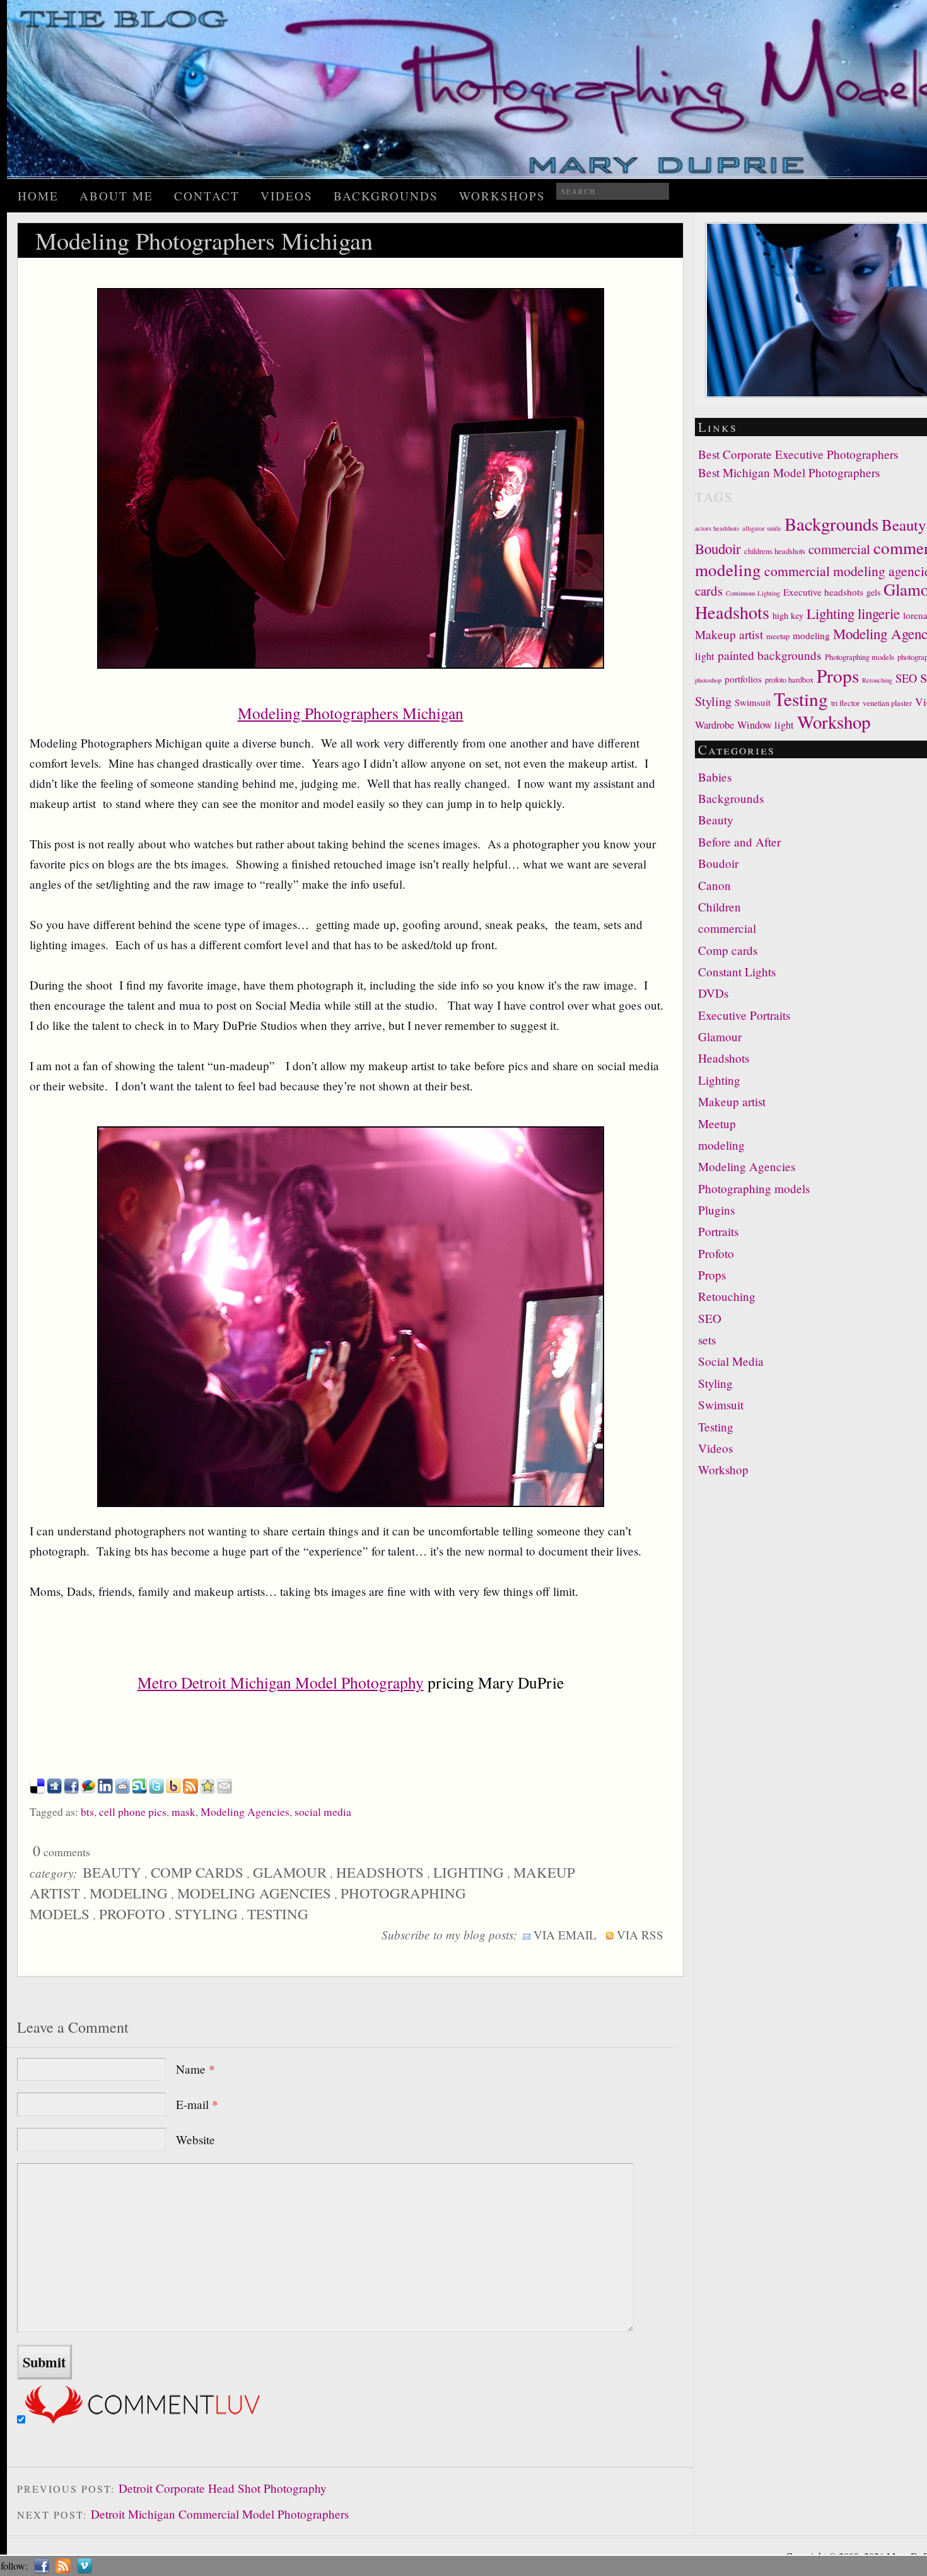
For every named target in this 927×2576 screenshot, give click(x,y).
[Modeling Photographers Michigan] (351, 662)
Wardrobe (714, 725)
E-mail (197, 2104)
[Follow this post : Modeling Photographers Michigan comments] (190, 1789)
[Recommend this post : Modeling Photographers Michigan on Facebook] (71, 1789)
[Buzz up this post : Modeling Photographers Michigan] (88, 1789)
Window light (766, 725)
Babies (715, 777)
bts (87, 1811)
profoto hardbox (789, 680)
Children (720, 907)
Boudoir (718, 548)
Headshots (380, 1872)
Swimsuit (753, 702)
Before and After (739, 842)
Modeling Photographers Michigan (351, 713)
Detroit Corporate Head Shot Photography (223, 2488)
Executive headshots (823, 592)
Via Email (563, 1935)
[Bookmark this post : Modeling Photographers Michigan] (207, 1789)
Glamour (290, 1872)
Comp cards (197, 1872)
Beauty (112, 1872)
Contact (207, 196)
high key (788, 615)
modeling (129, 1893)
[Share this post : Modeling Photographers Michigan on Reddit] (122, 1789)
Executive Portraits (744, 1015)
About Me (116, 196)
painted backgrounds (770, 655)
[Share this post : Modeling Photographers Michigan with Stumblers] (139, 1789)
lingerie (879, 613)
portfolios (743, 679)
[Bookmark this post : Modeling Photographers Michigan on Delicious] (37, 1789)
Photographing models (860, 657)
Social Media (731, 1361)
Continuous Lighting (753, 593)
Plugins (716, 1210)
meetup (778, 636)
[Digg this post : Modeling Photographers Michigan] (54, 1789)
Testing (278, 1914)
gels (873, 592)
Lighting (469, 1872)
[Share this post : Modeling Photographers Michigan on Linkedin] (105, 1789)
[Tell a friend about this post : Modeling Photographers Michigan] (224, 1789)
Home (38, 196)
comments (61, 1852)
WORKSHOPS (502, 196)
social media (323, 1811)
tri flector (845, 703)
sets (707, 1340)
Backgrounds (386, 196)
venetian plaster (887, 703)
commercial (839, 549)
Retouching (877, 680)
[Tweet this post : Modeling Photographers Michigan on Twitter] (156, 1789)
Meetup (717, 1123)
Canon (714, 885)
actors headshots (717, 528)
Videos (287, 196)
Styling (206, 1914)
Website (195, 2140)
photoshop (708, 680)
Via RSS (638, 1935)
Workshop (834, 722)
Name (195, 2069)
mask (184, 1811)
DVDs (713, 993)
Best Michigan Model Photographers (789, 472)
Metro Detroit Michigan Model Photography (281, 1682)
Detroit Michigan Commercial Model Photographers (220, 2514)
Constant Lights (737, 972)
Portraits (718, 1231)
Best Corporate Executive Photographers (798, 454)
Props (838, 675)
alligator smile (762, 528)
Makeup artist (729, 634)
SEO (906, 678)
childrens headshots (775, 551)
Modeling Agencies (245, 1811)
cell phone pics (133, 1811)
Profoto (132, 1914)
